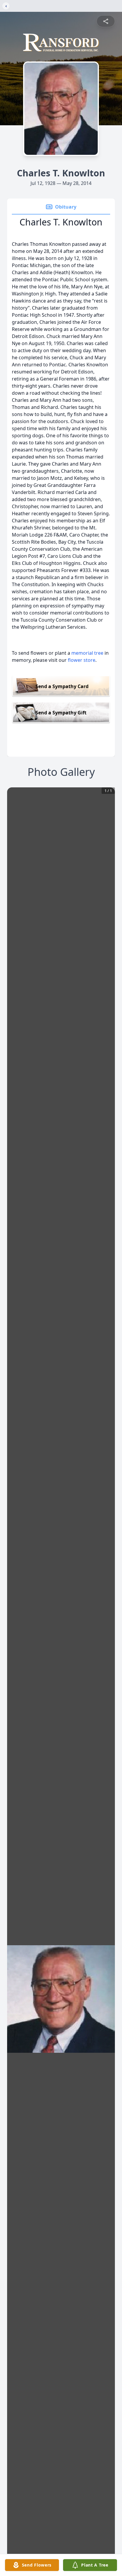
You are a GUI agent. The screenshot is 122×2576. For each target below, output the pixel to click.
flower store (82, 660)
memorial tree (87, 653)
